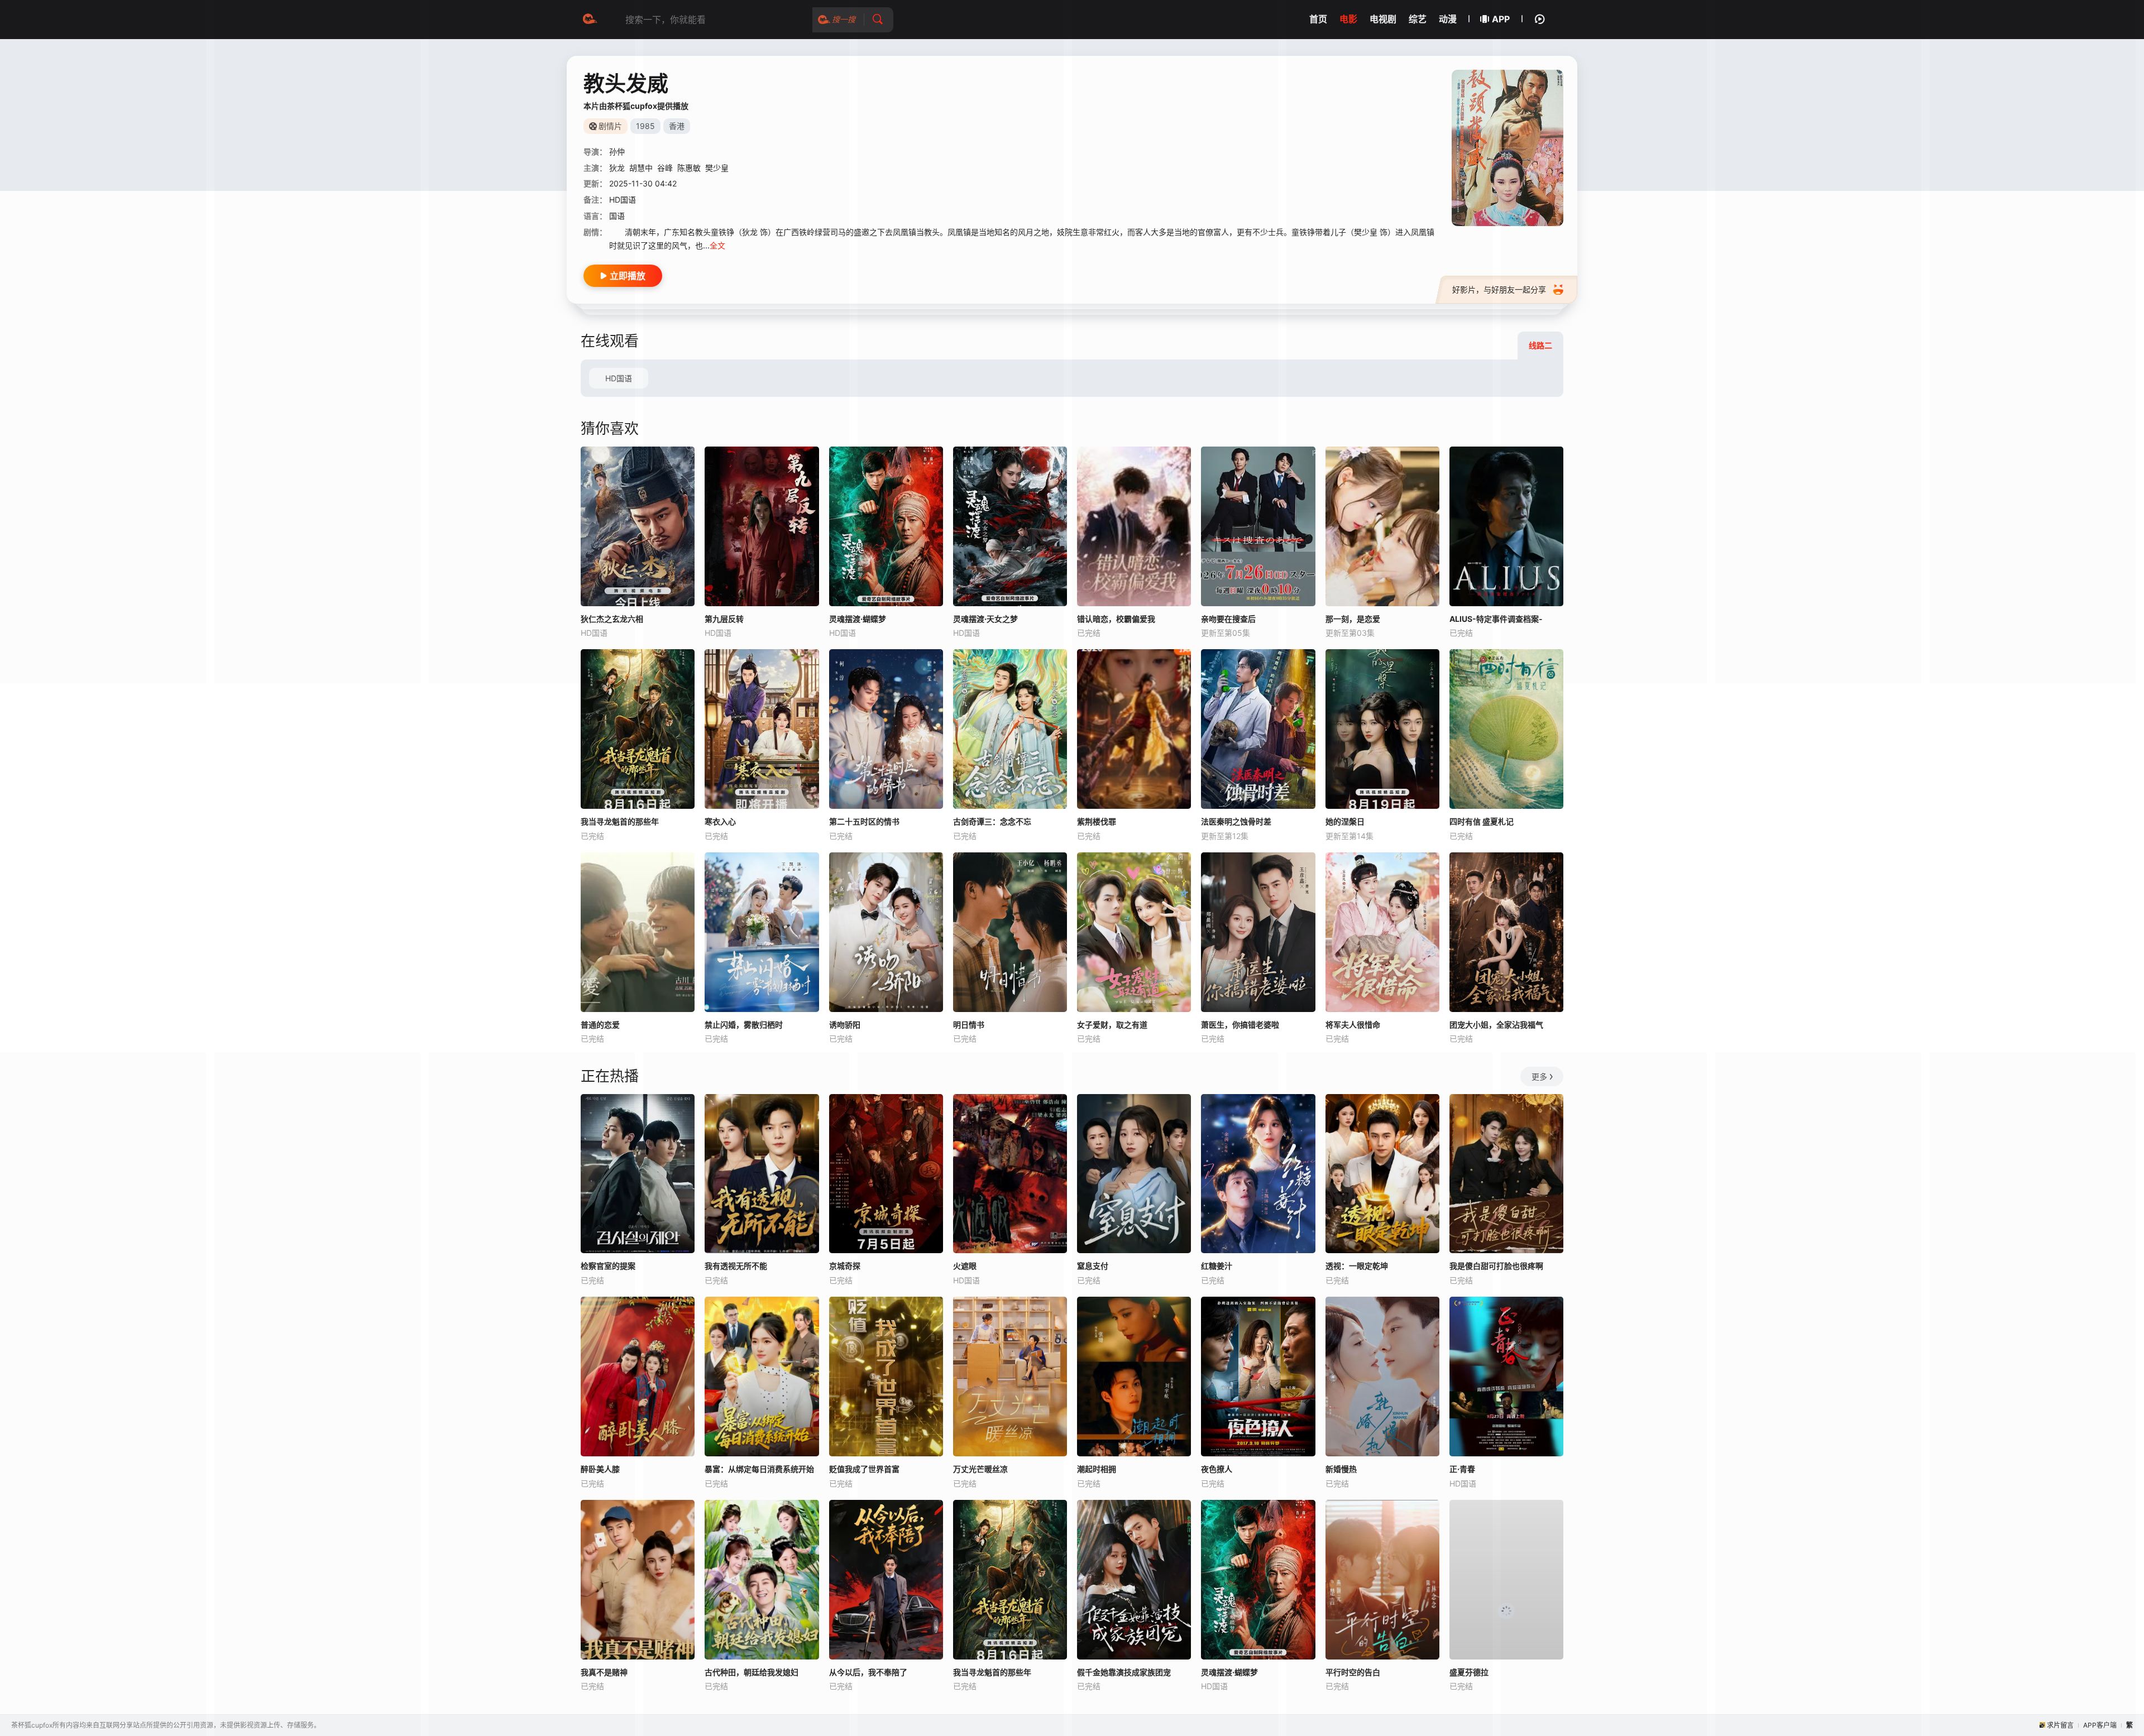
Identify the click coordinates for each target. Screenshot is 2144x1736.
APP (1501, 19)
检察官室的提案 (608, 1266)
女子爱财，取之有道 (1112, 1025)
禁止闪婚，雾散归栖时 (744, 1025)
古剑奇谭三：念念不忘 (992, 821)
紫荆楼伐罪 (1097, 821)
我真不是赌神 (604, 1672)
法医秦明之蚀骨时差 (1236, 821)
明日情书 (969, 1025)
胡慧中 (641, 168)
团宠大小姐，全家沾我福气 (1496, 1025)
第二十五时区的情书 (864, 821)
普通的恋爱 (600, 1025)
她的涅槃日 (1345, 821)
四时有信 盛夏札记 (1482, 821)
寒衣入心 (720, 821)
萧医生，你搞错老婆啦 (1240, 1025)
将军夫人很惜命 (1353, 1025)
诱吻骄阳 (845, 1025)
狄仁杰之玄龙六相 (612, 619)
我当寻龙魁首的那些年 (620, 821)
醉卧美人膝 (600, 1469)
